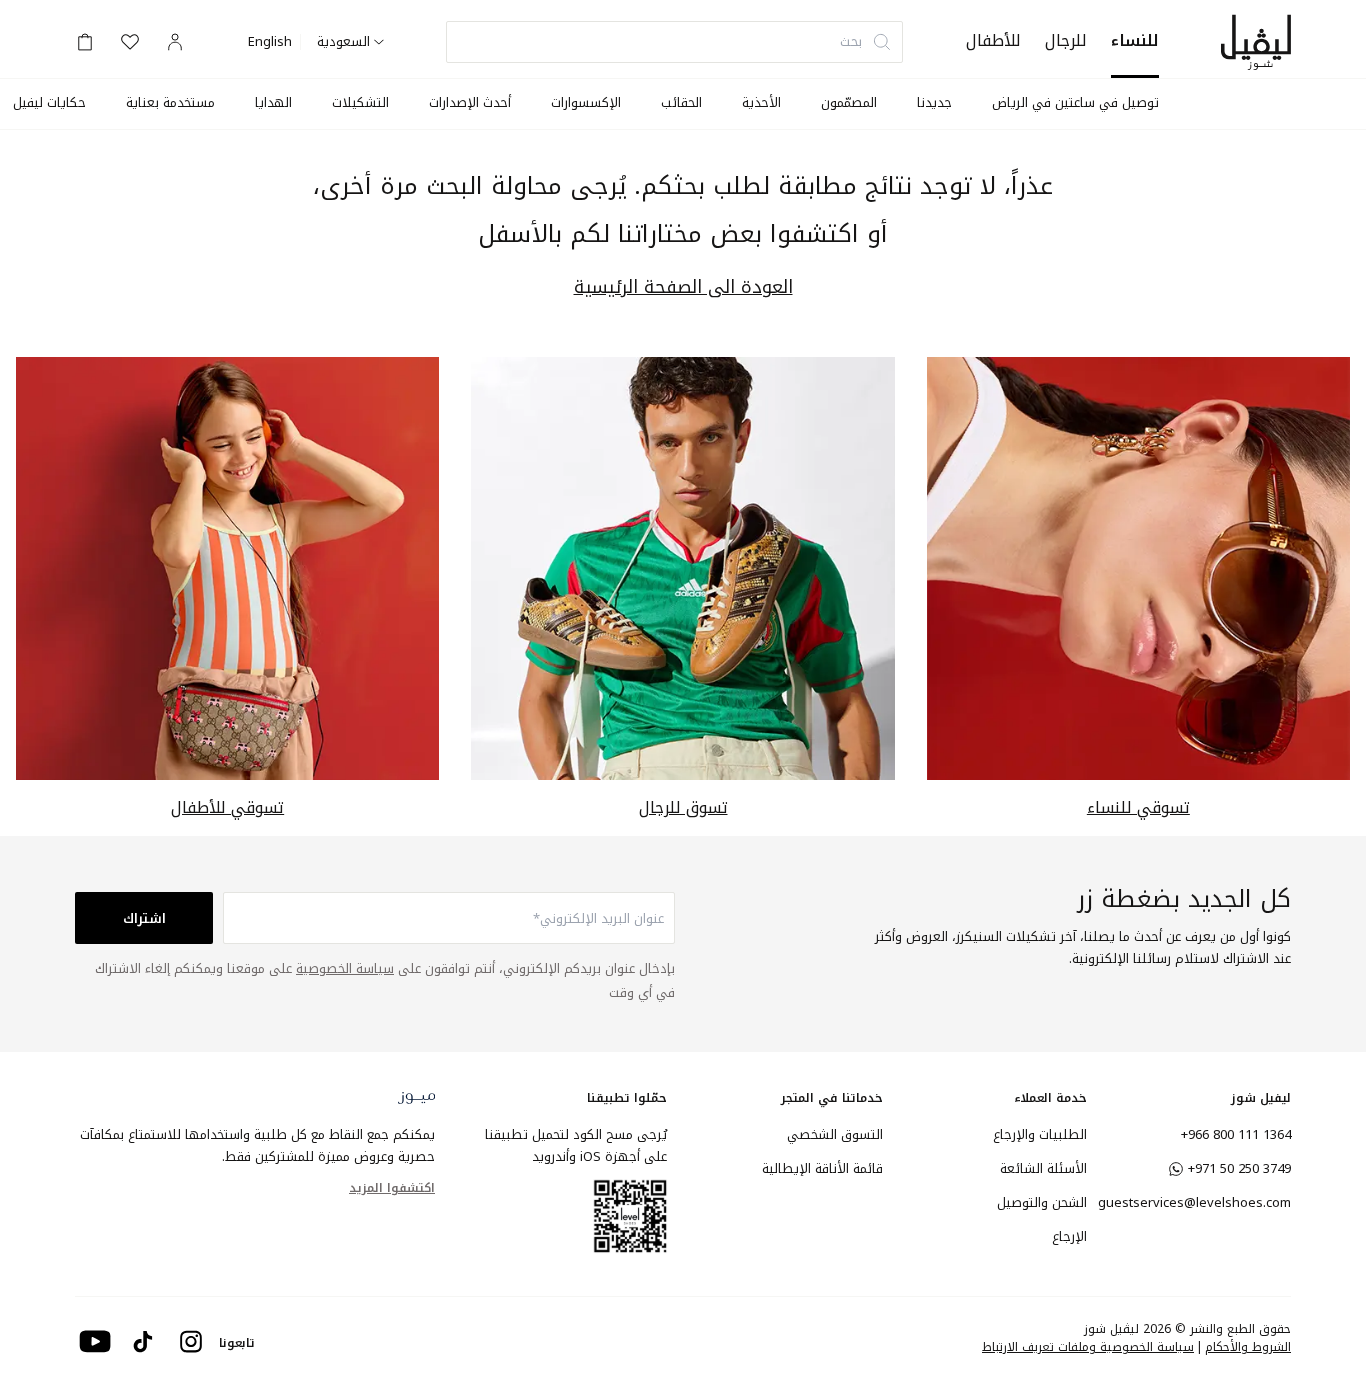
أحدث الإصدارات (470, 102)
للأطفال (993, 40)
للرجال (1066, 40)
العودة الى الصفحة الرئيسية (683, 287)
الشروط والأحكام (1248, 1347)
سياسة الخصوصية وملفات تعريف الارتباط (1088, 1347)
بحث (851, 41)
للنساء (1135, 40)
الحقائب (681, 102)
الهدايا (273, 102)
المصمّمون (849, 102)
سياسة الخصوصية (345, 968)
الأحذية (761, 102)
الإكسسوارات (586, 102)
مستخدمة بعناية (170, 102)
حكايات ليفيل (49, 102)
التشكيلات (360, 102)
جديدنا (934, 102)
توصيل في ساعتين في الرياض (1075, 102)
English (270, 42)
